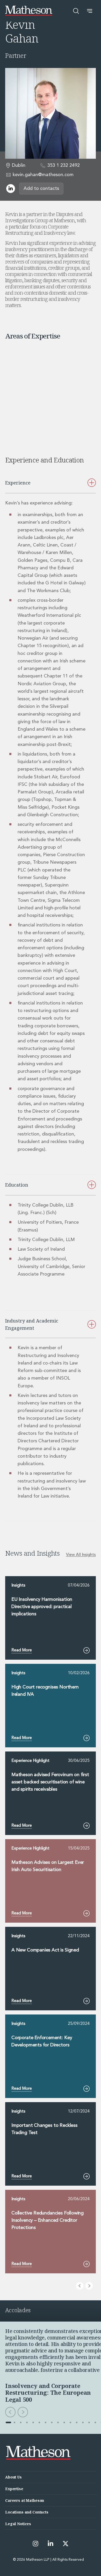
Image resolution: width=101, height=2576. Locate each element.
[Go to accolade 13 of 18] (83, 2422)
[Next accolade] (23, 2412)
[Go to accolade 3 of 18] (21, 2422)
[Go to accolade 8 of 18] (52, 2422)
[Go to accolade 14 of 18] (89, 2422)
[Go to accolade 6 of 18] (39, 2422)
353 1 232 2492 (64, 165)
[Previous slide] (80, 2286)
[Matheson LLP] (29, 11)
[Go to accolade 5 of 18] (33, 2422)
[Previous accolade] (10, 2412)
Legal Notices (18, 2524)
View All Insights (81, 1555)
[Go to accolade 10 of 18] (64, 2422)
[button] (90, 11)
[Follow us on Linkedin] (51, 2544)
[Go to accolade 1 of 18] (8, 2422)
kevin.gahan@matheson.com (43, 175)
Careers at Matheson (25, 2500)
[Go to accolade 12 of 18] (77, 2422)
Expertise (14, 2489)
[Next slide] (89, 2286)
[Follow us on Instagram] (35, 2544)
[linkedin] (11, 189)
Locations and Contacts (27, 2512)
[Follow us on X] (66, 2544)
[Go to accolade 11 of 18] (70, 2422)
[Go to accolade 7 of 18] (46, 2422)
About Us (13, 2477)
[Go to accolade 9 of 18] (58, 2422)
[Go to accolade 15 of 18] (95, 2422)
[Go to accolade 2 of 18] (15, 2422)
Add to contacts (41, 189)
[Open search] (76, 11)
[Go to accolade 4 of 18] (27, 2422)
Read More (22, 1650)
